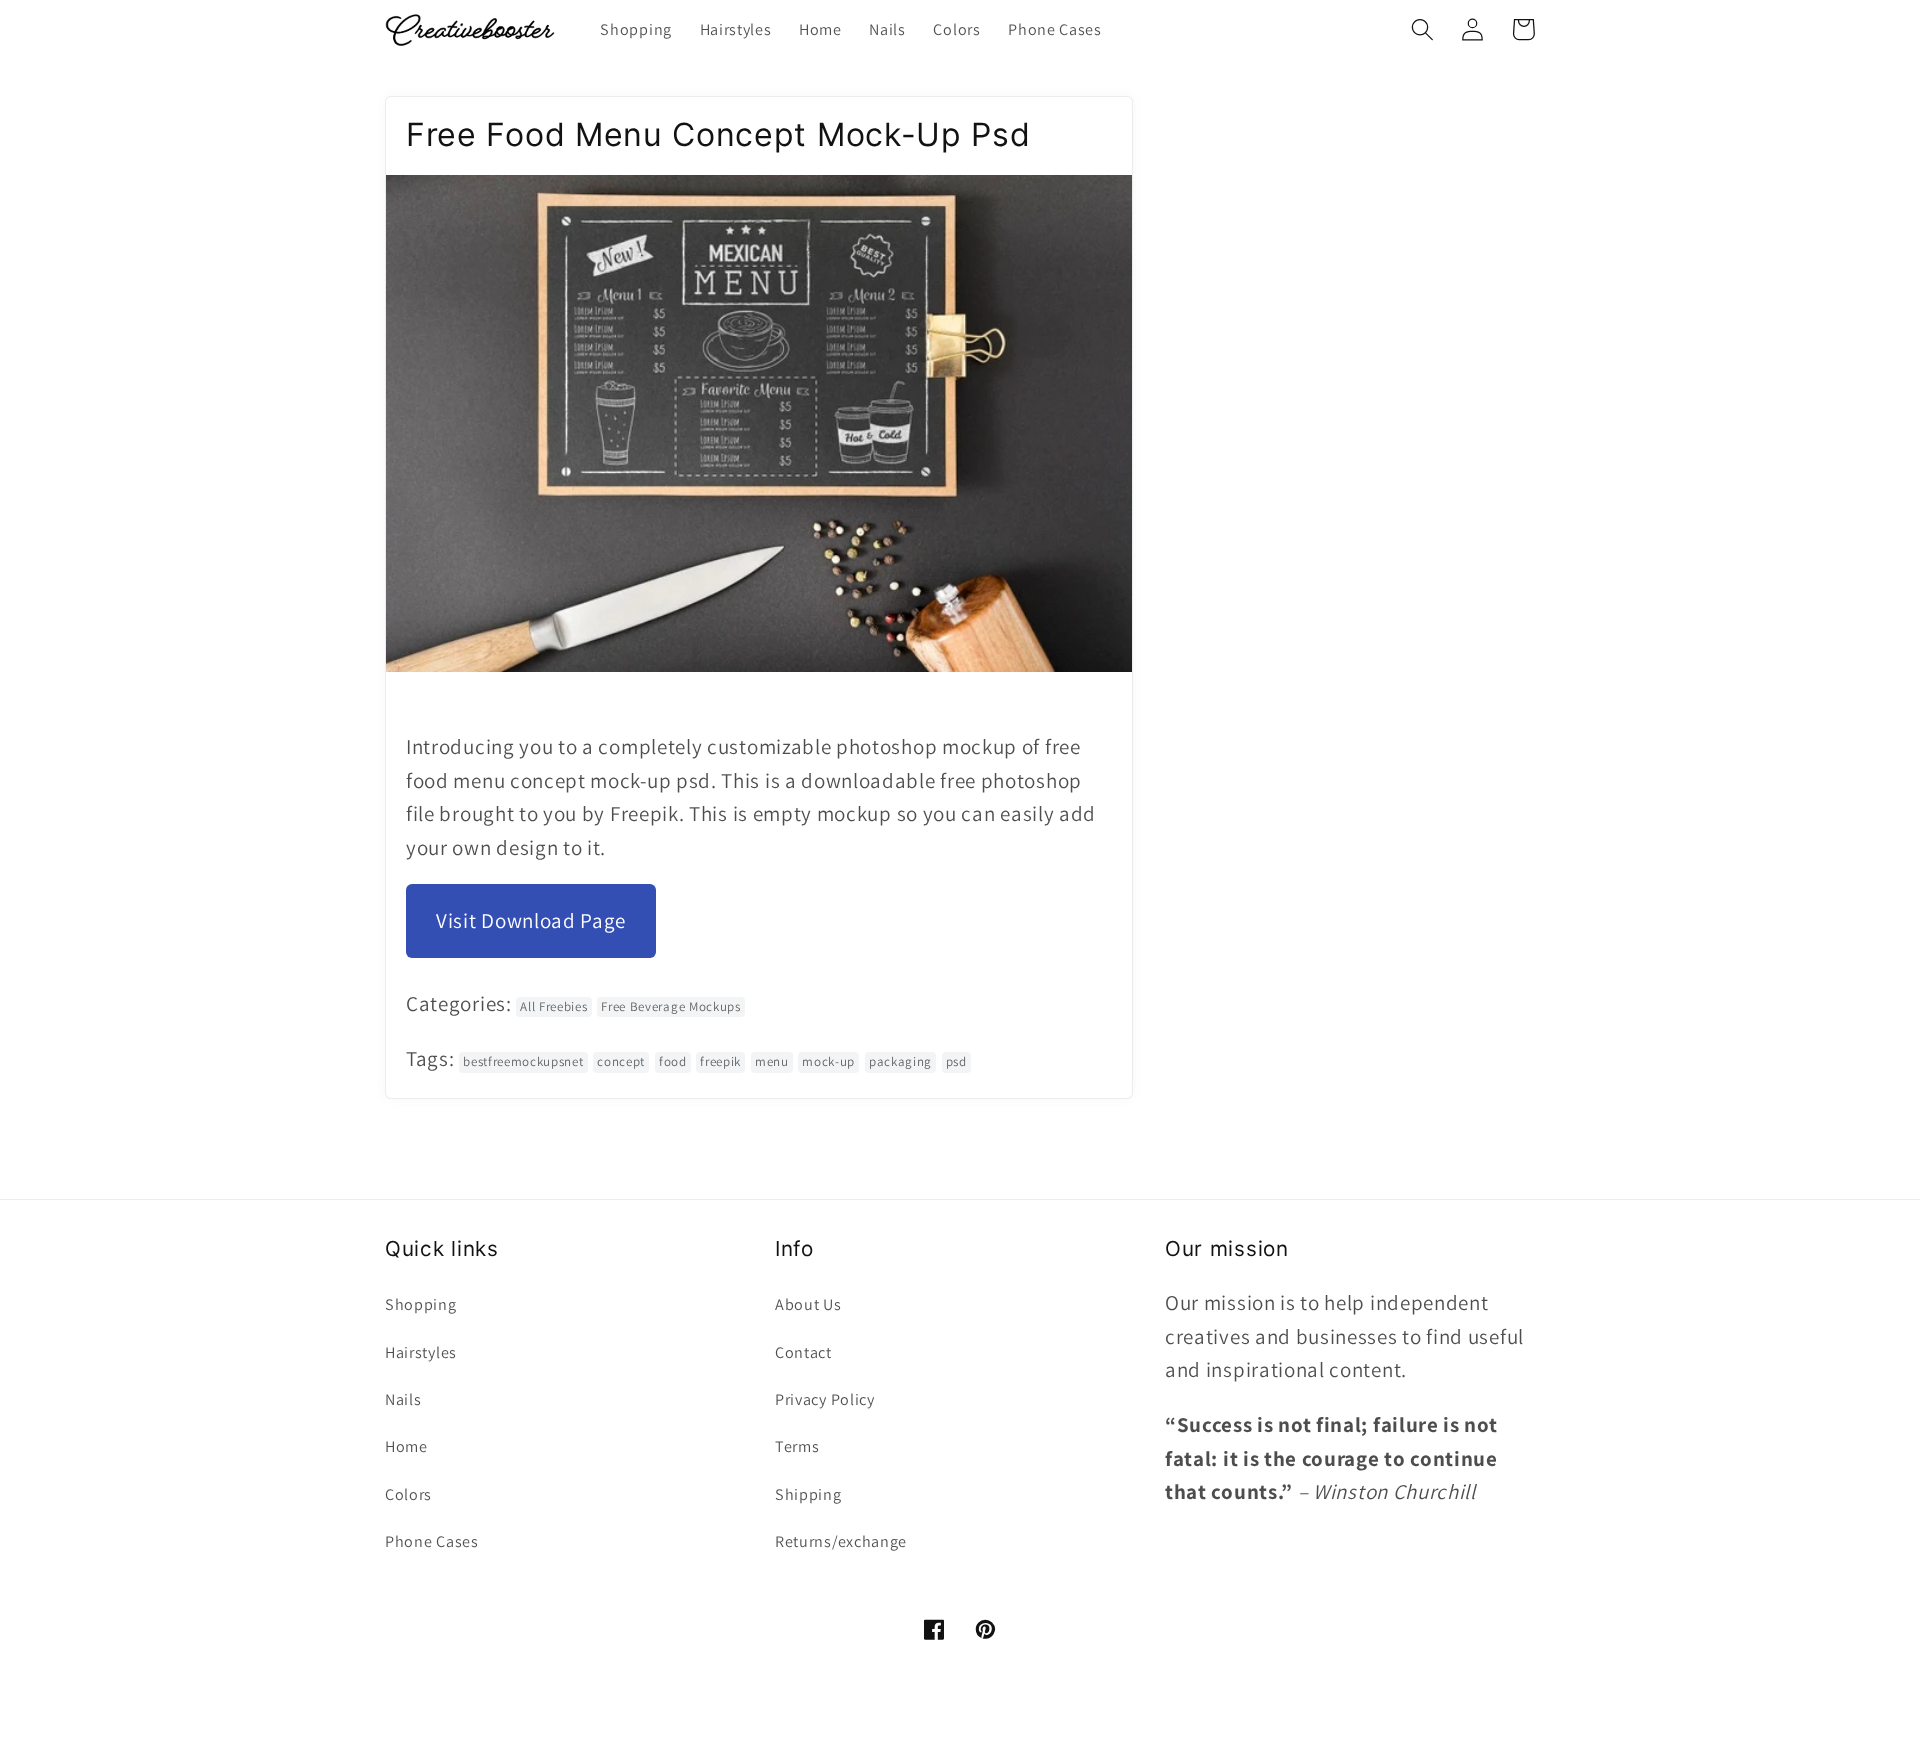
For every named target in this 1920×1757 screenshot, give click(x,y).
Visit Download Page (531, 920)
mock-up (828, 1061)
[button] (1422, 29)
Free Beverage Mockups (671, 1006)
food (673, 1061)
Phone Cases (432, 1541)
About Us (808, 1304)
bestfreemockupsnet (523, 1061)
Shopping (421, 1304)
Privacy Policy (825, 1399)
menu (772, 1061)
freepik (720, 1061)
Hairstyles (421, 1352)
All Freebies (553, 1006)
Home (406, 1446)
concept (621, 1061)
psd (956, 1061)
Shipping (808, 1494)
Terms (797, 1446)
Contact (803, 1352)
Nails (403, 1399)
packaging (900, 1061)
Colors (408, 1494)
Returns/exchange (841, 1541)
